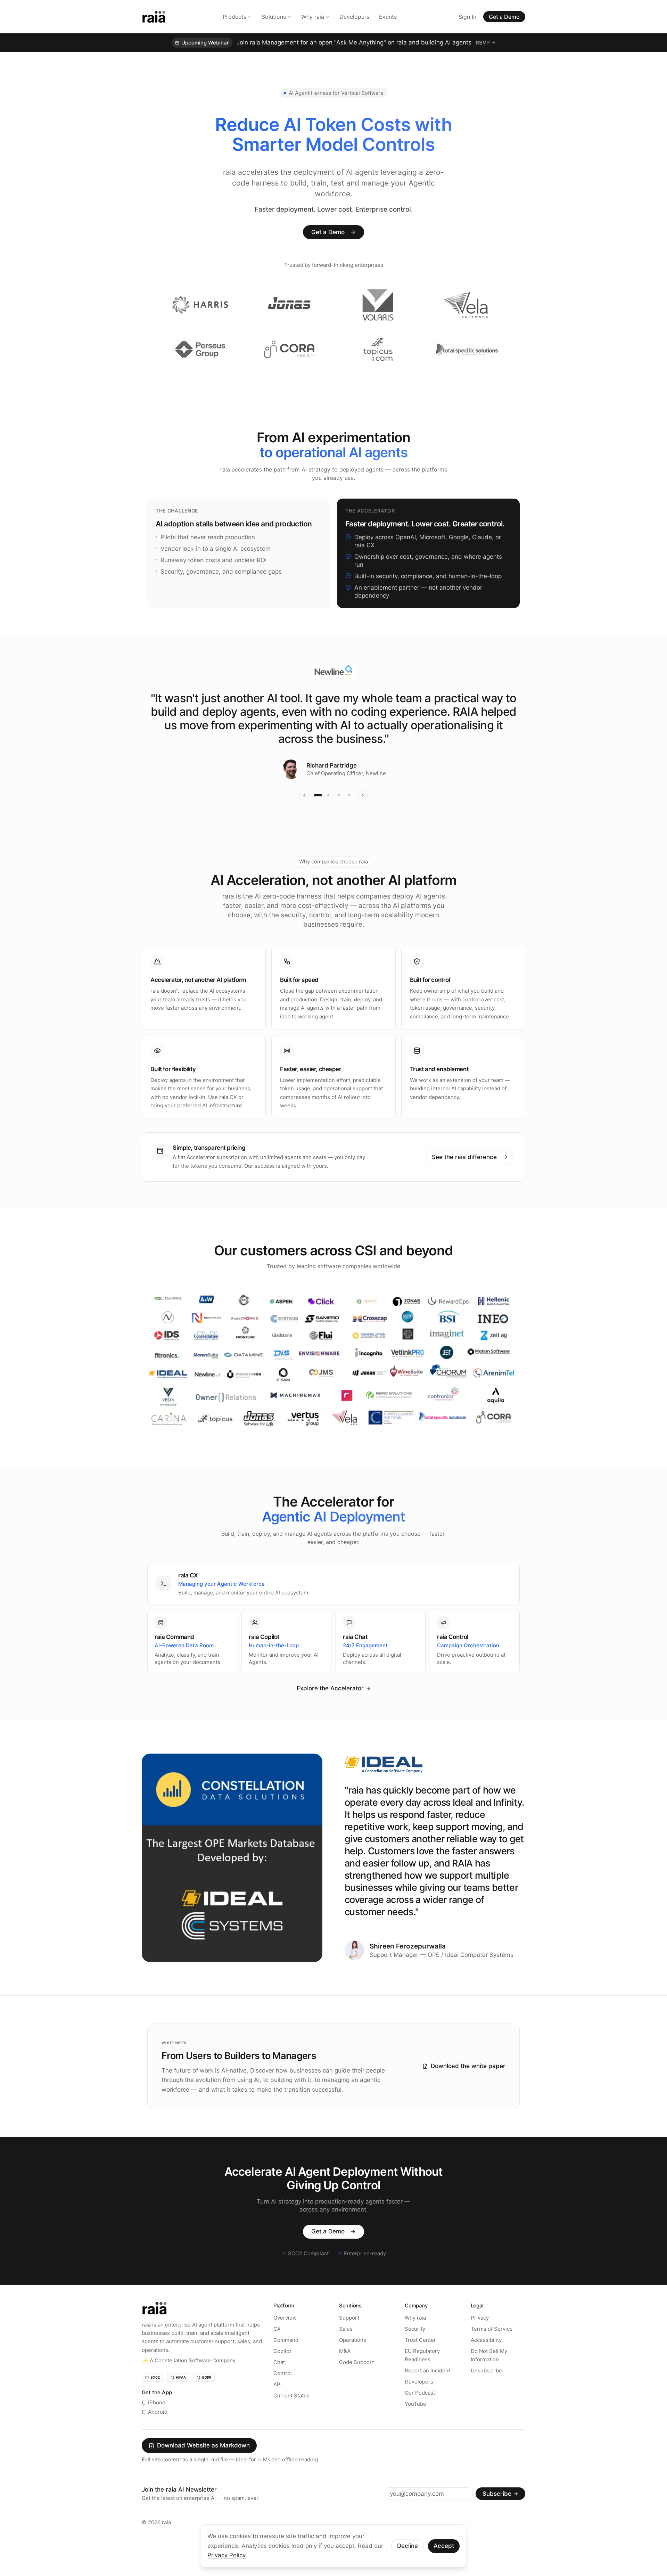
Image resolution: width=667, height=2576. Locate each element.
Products (234, 17)
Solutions (274, 17)
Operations (353, 2360)
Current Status (291, 2415)
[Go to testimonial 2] (328, 815)
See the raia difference (464, 1177)
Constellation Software (183, 2380)
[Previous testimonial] (304, 815)
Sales (346, 2349)
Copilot (282, 2371)
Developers (354, 17)
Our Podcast (420, 2413)
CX (277, 2349)
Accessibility (486, 2360)
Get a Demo (504, 17)
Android (158, 2432)
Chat (279, 2382)
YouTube (415, 2424)
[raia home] (154, 17)
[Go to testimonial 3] (339, 815)
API (278, 2404)
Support (349, 2337)
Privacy (480, 2337)
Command (286, 2360)
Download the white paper (468, 2086)
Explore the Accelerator (330, 1708)
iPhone (157, 2423)
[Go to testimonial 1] (318, 815)
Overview (285, 2337)
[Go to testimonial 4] (349, 815)
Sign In (467, 17)
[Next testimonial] (363, 815)
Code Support (356, 2382)
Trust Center (420, 2360)
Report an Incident (427, 2390)
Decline (407, 2546)
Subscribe (497, 2513)
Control (283, 2393)
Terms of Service (492, 2349)
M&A (345, 2371)
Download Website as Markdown (203, 2466)
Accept (444, 2546)
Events (388, 17)
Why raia (313, 17)
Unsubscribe (486, 2390)
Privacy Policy (226, 2555)
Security (415, 2349)
